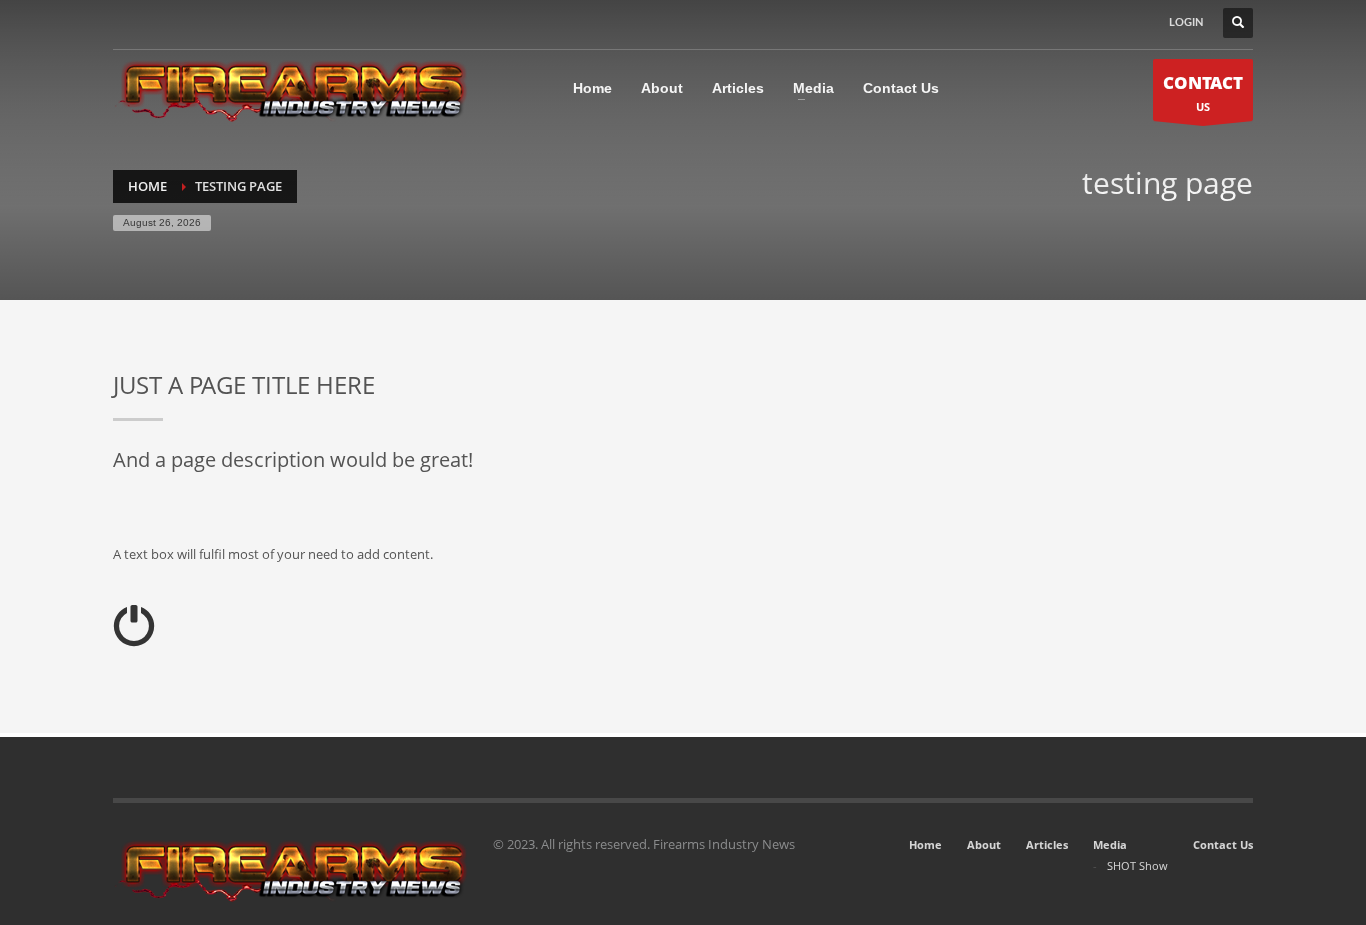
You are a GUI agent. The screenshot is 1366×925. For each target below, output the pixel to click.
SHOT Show (1137, 865)
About (984, 844)
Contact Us (1223, 844)
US (1203, 92)
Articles (1047, 844)
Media (1110, 844)
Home (925, 844)
